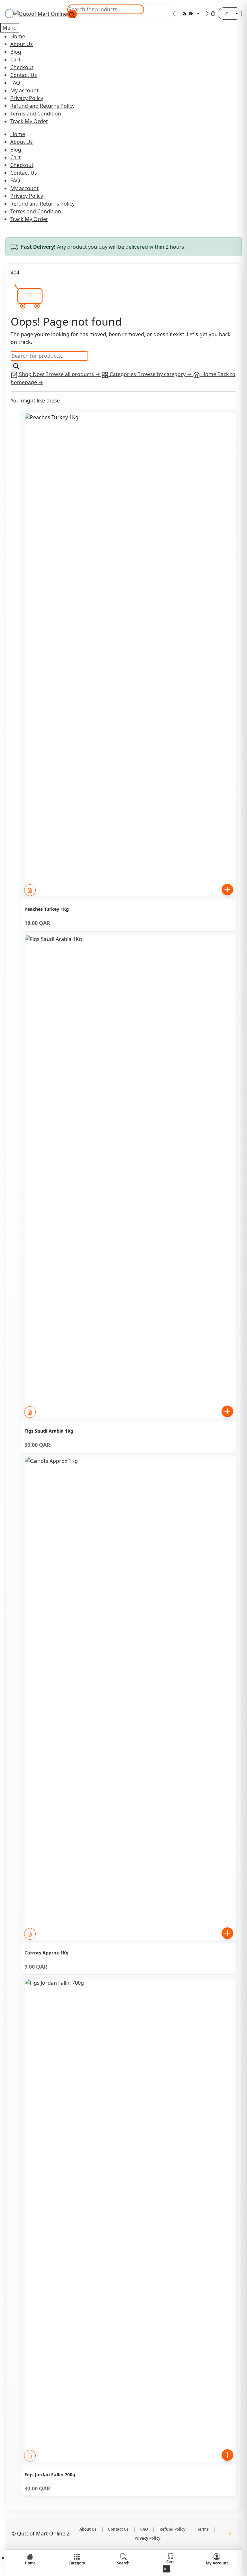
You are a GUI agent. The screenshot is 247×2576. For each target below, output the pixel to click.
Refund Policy (173, 2529)
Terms (203, 2529)
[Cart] (213, 14)
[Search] (72, 14)
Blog (16, 52)
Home (18, 36)
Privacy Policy (27, 98)
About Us (22, 44)
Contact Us (24, 75)
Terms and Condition (36, 114)
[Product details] (30, 890)
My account (24, 90)
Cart (15, 60)
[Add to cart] (227, 890)
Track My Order (29, 121)
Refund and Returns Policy (42, 106)
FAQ (15, 83)
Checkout (22, 67)
